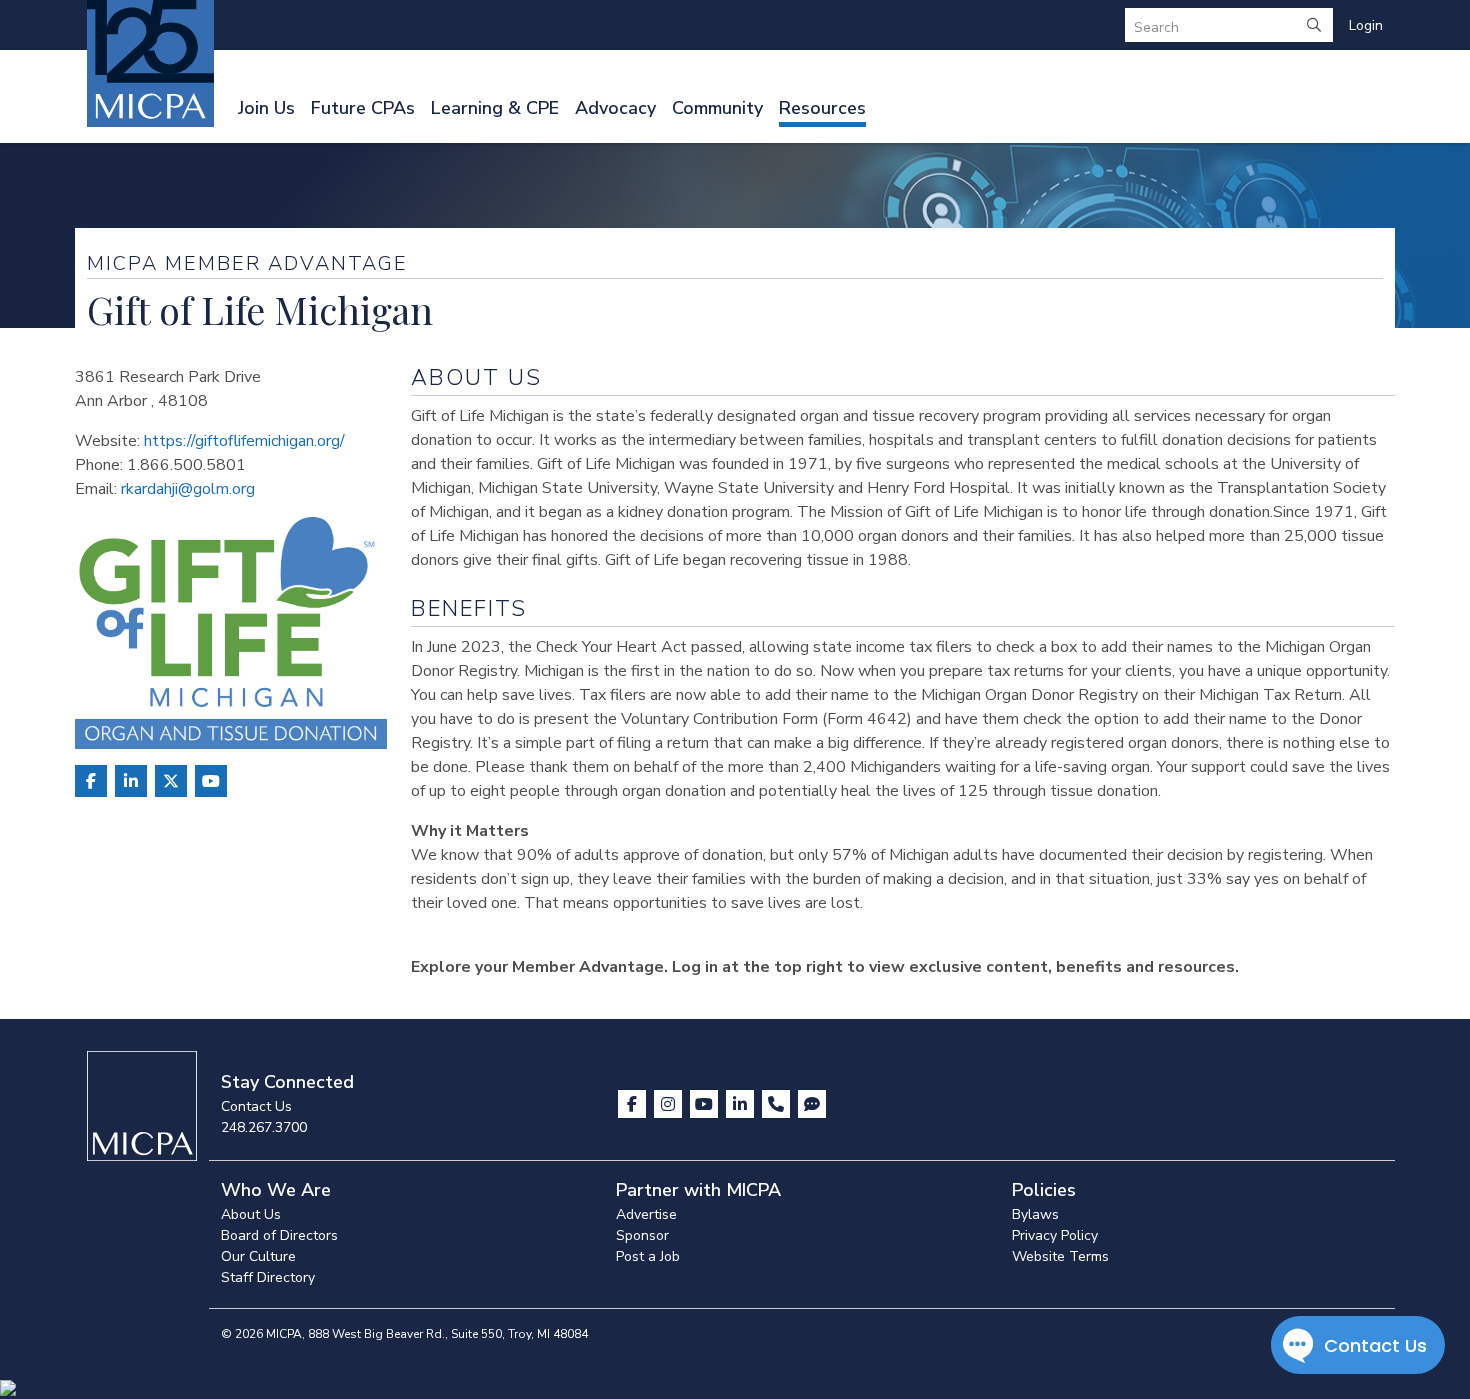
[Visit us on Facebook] (634, 1104)
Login (1366, 25)
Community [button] (717, 108)
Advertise (646, 1214)
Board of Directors (279, 1235)
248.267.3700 (264, 1127)
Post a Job (648, 1256)
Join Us (266, 108)
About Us (251, 1214)
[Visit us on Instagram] (670, 1104)
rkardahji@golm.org (188, 489)
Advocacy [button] (615, 108)
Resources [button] (822, 108)
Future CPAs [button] (363, 108)
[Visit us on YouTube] (706, 1104)
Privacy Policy (1055, 1235)
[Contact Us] (778, 1104)
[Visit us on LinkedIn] (742, 1104)
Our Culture (258, 1256)
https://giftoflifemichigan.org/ (244, 441)
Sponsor (642, 1235)
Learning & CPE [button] (495, 108)
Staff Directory (268, 1277)
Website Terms (1060, 1256)
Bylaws (1035, 1214)
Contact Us (256, 1106)
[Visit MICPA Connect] (812, 1104)
